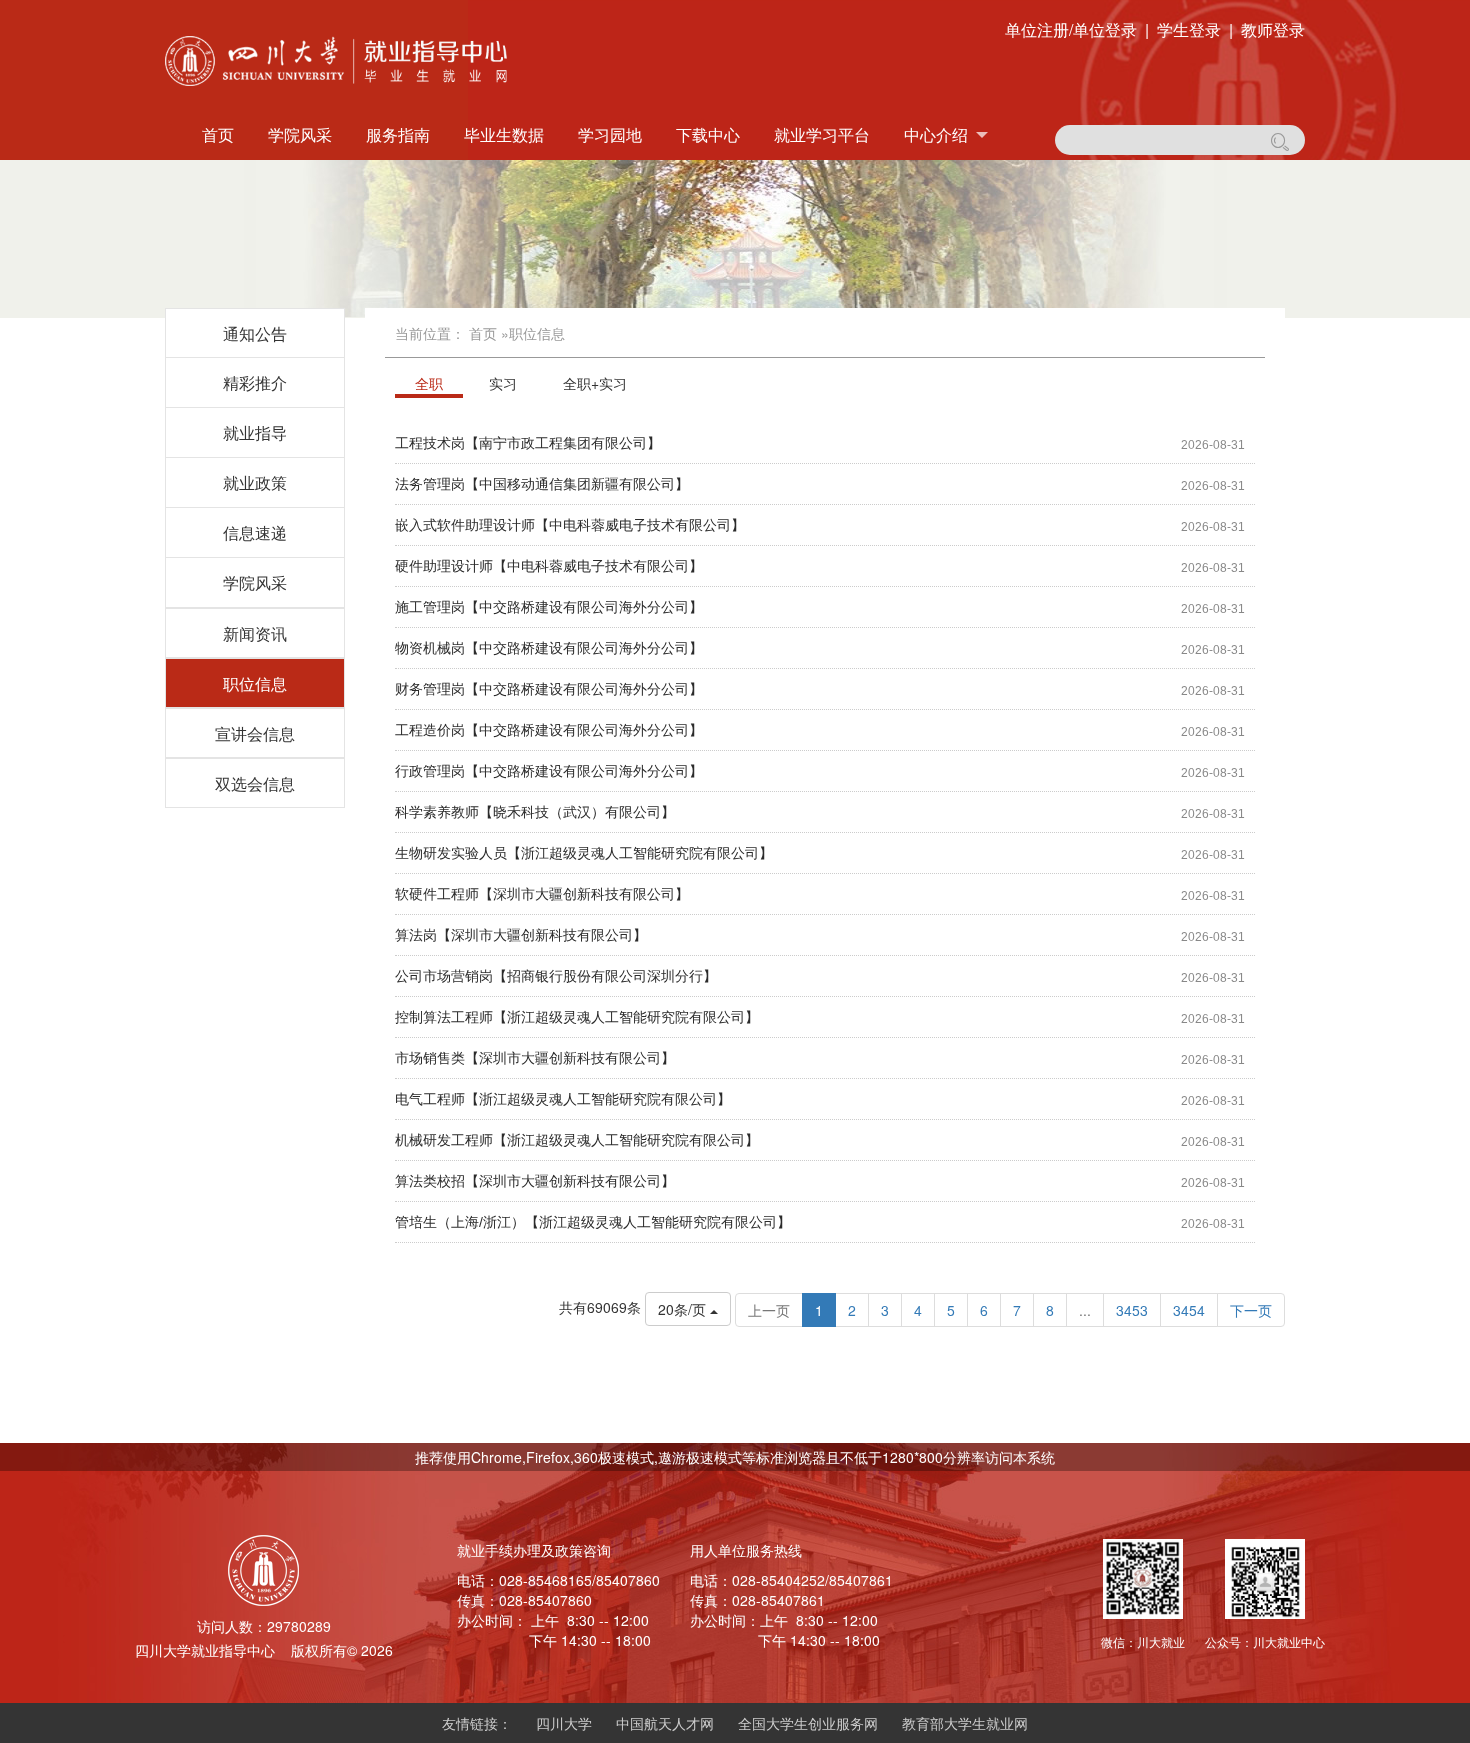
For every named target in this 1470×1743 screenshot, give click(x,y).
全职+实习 (595, 383)
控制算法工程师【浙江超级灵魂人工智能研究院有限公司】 (577, 1017)
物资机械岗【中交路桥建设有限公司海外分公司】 (549, 648)
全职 (429, 383)
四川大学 (564, 1723)
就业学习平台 (822, 134)
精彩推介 (255, 382)
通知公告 (255, 333)
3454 (1189, 1310)
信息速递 (255, 532)
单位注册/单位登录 (1071, 30)
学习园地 (610, 134)
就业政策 (255, 482)
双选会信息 (255, 783)
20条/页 (684, 1309)
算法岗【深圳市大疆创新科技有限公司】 (521, 935)
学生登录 (1189, 30)
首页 (218, 134)
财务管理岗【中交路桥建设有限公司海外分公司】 (549, 689)
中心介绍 (936, 134)
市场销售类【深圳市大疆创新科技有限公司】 (535, 1058)
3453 (1132, 1310)
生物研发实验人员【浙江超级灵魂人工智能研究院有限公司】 (584, 853)
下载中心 (708, 134)
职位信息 (255, 683)
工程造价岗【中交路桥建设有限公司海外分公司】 (549, 730)
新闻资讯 (255, 633)
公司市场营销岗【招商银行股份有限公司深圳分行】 (556, 976)
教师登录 (1273, 30)
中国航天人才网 (665, 1723)
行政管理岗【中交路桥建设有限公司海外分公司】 (549, 771)
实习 (503, 383)
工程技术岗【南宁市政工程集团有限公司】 (528, 443)
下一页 (1251, 1310)
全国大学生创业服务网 (808, 1723)
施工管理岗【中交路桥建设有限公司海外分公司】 (549, 607)
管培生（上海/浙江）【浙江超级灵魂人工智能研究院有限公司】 (593, 1222)
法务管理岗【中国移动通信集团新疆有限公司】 (542, 484)
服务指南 (398, 134)
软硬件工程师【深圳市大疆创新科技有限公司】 (542, 894)
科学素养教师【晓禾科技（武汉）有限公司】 (535, 812)
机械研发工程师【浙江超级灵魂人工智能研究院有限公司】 (577, 1140)
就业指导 (255, 432)
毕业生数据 (504, 134)
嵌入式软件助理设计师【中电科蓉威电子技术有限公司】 (570, 525)
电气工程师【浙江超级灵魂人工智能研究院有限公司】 (563, 1099)
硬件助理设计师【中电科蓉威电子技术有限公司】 (549, 566)
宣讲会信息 (255, 733)
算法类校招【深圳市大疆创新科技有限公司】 (535, 1181)
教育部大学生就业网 (965, 1723)
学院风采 (300, 134)
